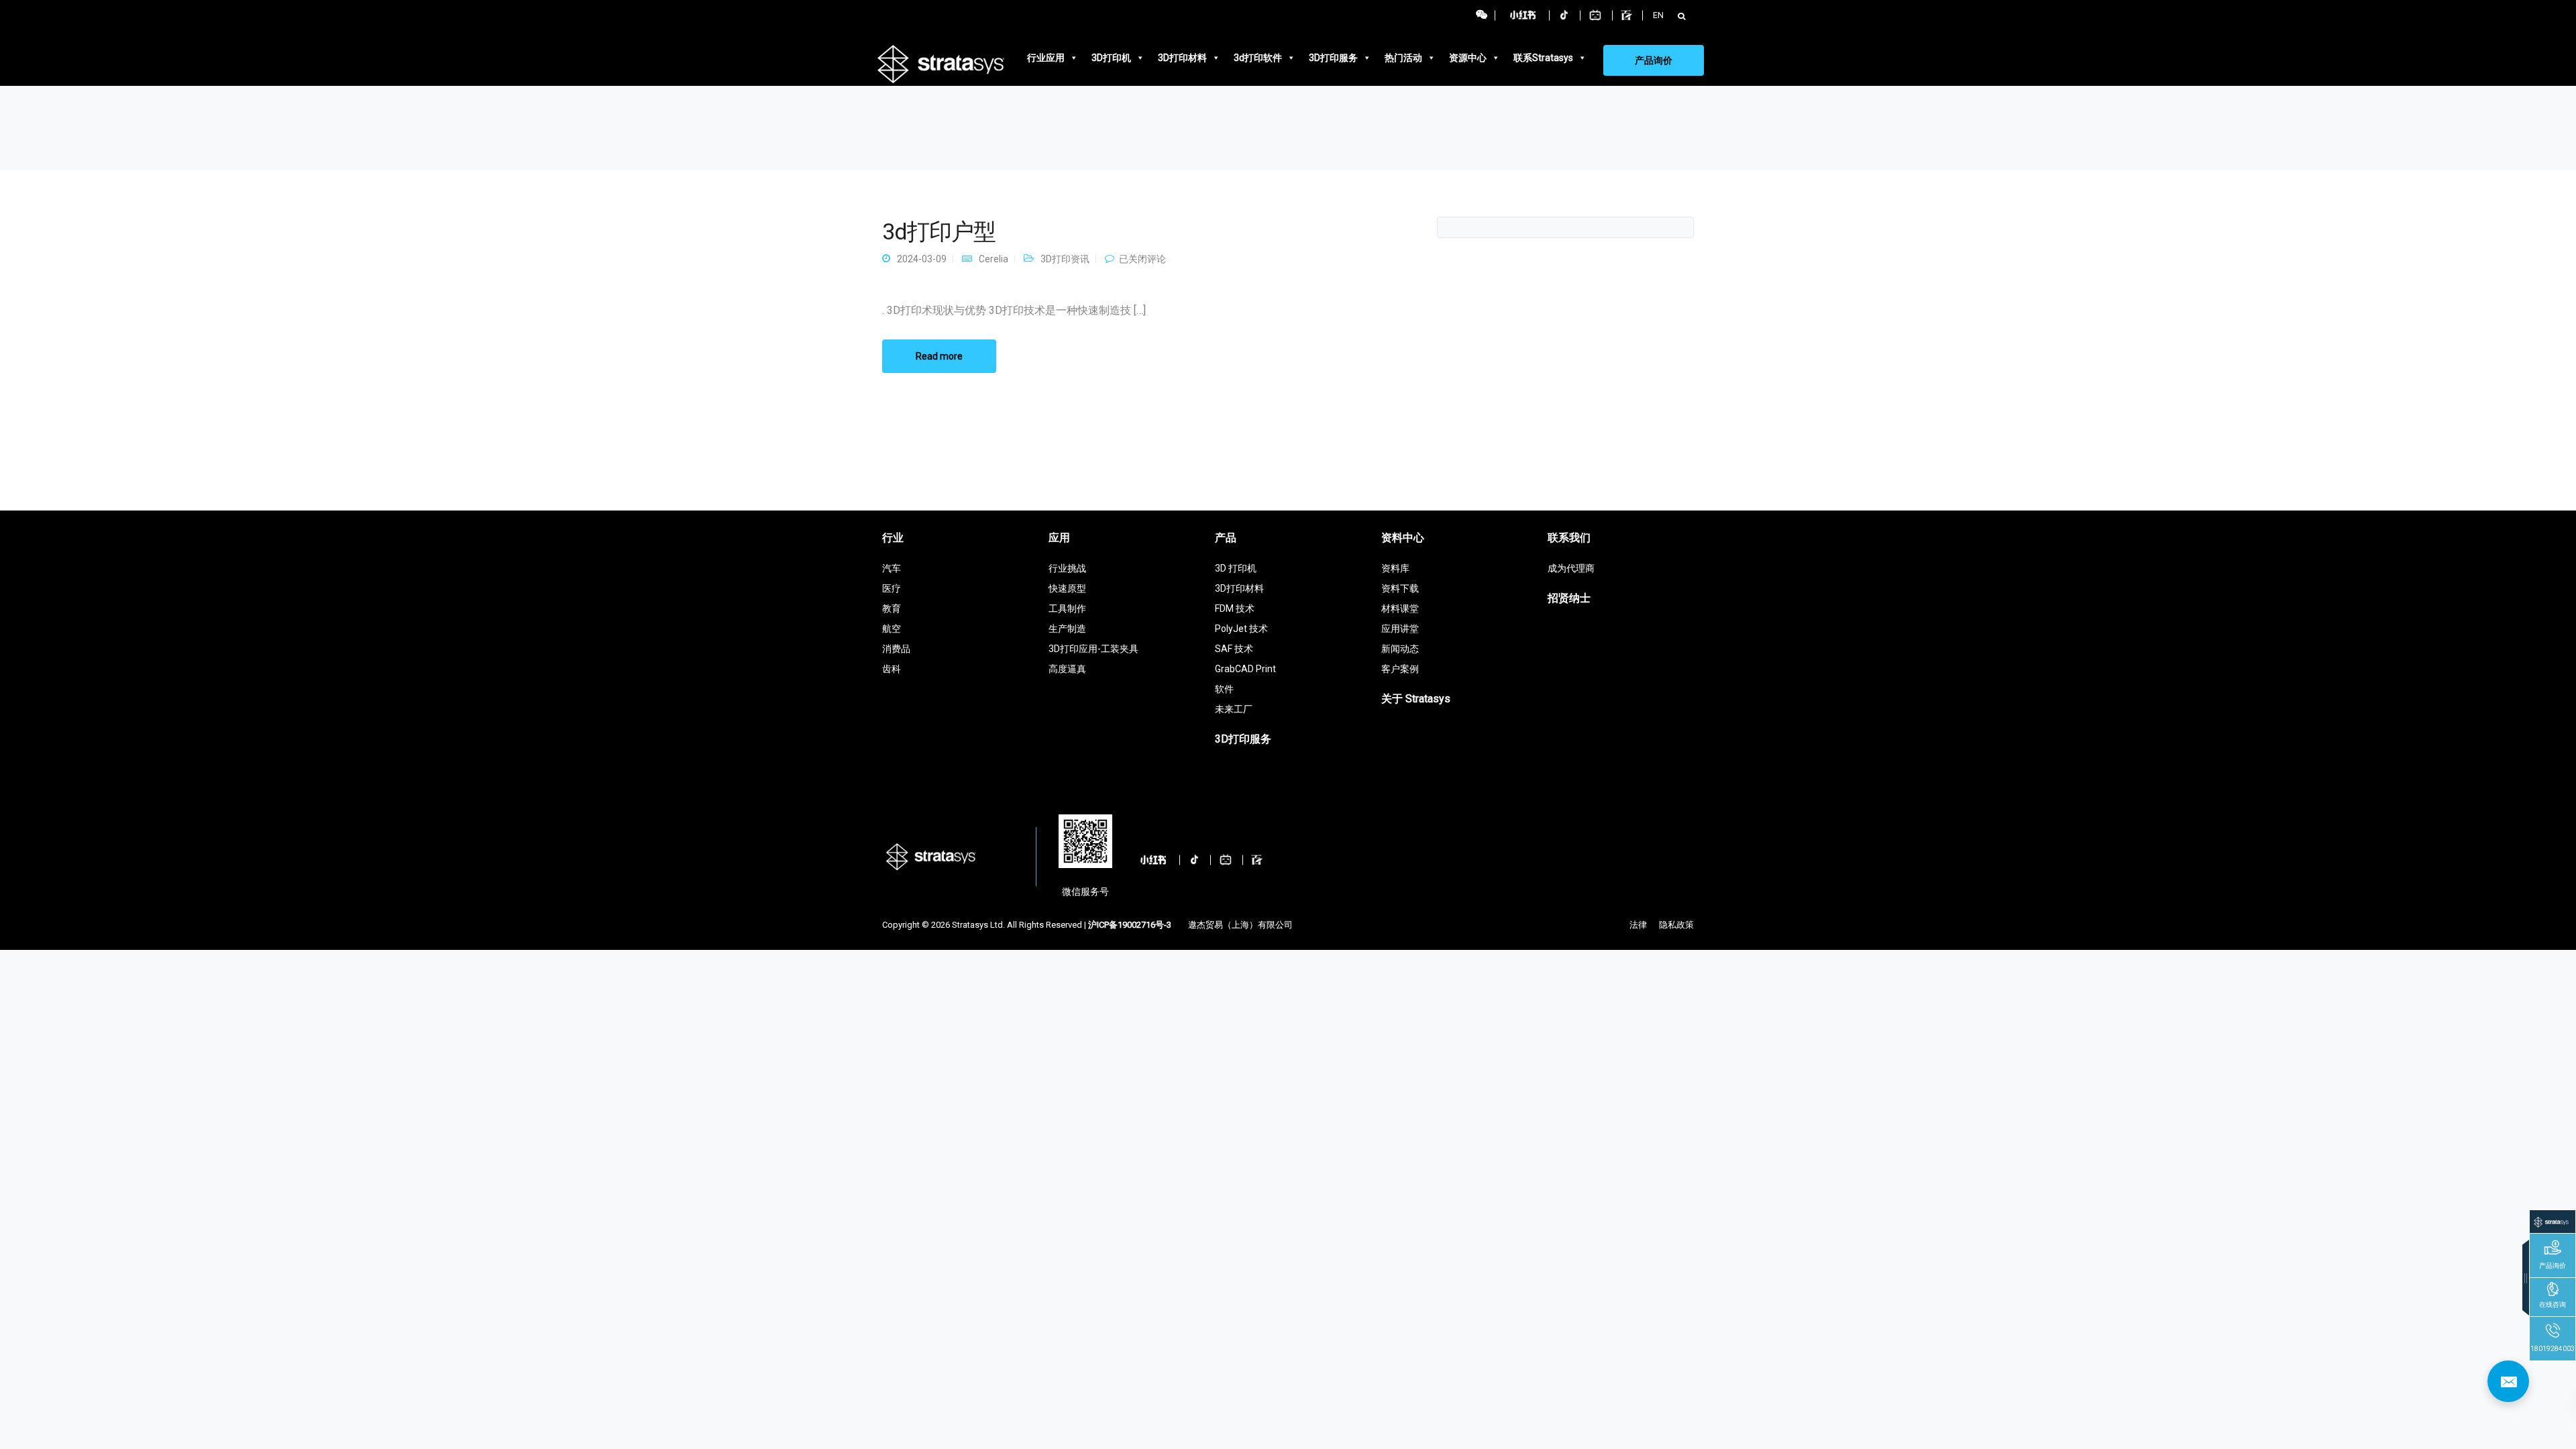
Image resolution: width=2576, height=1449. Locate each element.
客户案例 (1400, 669)
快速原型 (1067, 588)
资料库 (1395, 568)
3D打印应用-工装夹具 (1093, 649)
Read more (939, 356)
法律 (1638, 925)
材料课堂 (1400, 608)
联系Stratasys (1543, 58)
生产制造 (1067, 629)
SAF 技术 (1234, 649)
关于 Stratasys (1416, 699)
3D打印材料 (1182, 58)
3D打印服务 (1333, 58)
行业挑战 (1067, 568)
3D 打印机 (1236, 568)
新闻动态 (1400, 649)
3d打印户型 (939, 231)
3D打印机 (1111, 58)
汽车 (892, 568)
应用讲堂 (1400, 629)
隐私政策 (1676, 925)
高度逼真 (1067, 669)
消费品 (896, 649)
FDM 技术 (1235, 608)
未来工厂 (1234, 709)
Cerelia (994, 259)
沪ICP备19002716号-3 (1130, 925)
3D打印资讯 (1065, 259)
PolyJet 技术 (1241, 629)
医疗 (892, 588)
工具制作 (1067, 608)
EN (1658, 15)
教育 (892, 608)
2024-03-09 (922, 259)
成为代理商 (1571, 568)
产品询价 (1654, 60)
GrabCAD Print (1245, 669)
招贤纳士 (1569, 598)
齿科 (892, 669)
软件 (1224, 689)
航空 (892, 629)
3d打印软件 (1258, 58)
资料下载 (1400, 588)
